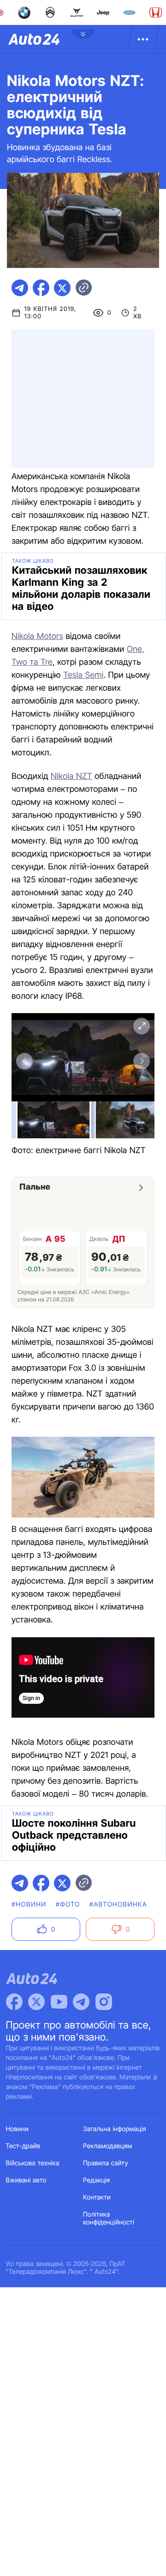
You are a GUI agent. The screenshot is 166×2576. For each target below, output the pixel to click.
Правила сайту (106, 2163)
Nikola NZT (71, 776)
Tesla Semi (83, 675)
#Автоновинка (118, 1905)
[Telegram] (81, 2002)
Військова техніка (33, 2163)
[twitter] (62, 288)
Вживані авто (26, 2180)
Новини (17, 2129)
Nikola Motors (37, 636)
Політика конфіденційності (109, 2218)
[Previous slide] (24, 1061)
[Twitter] (36, 2002)
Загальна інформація (115, 2129)
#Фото (68, 1905)
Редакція (96, 2180)
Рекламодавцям (108, 2146)
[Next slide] (142, 1061)
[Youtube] (59, 2002)
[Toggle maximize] (142, 1026)
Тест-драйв (23, 2146)
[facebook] (41, 288)
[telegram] (20, 288)
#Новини (29, 1905)
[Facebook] (14, 2002)
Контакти (97, 2197)
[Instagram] (104, 2002)
